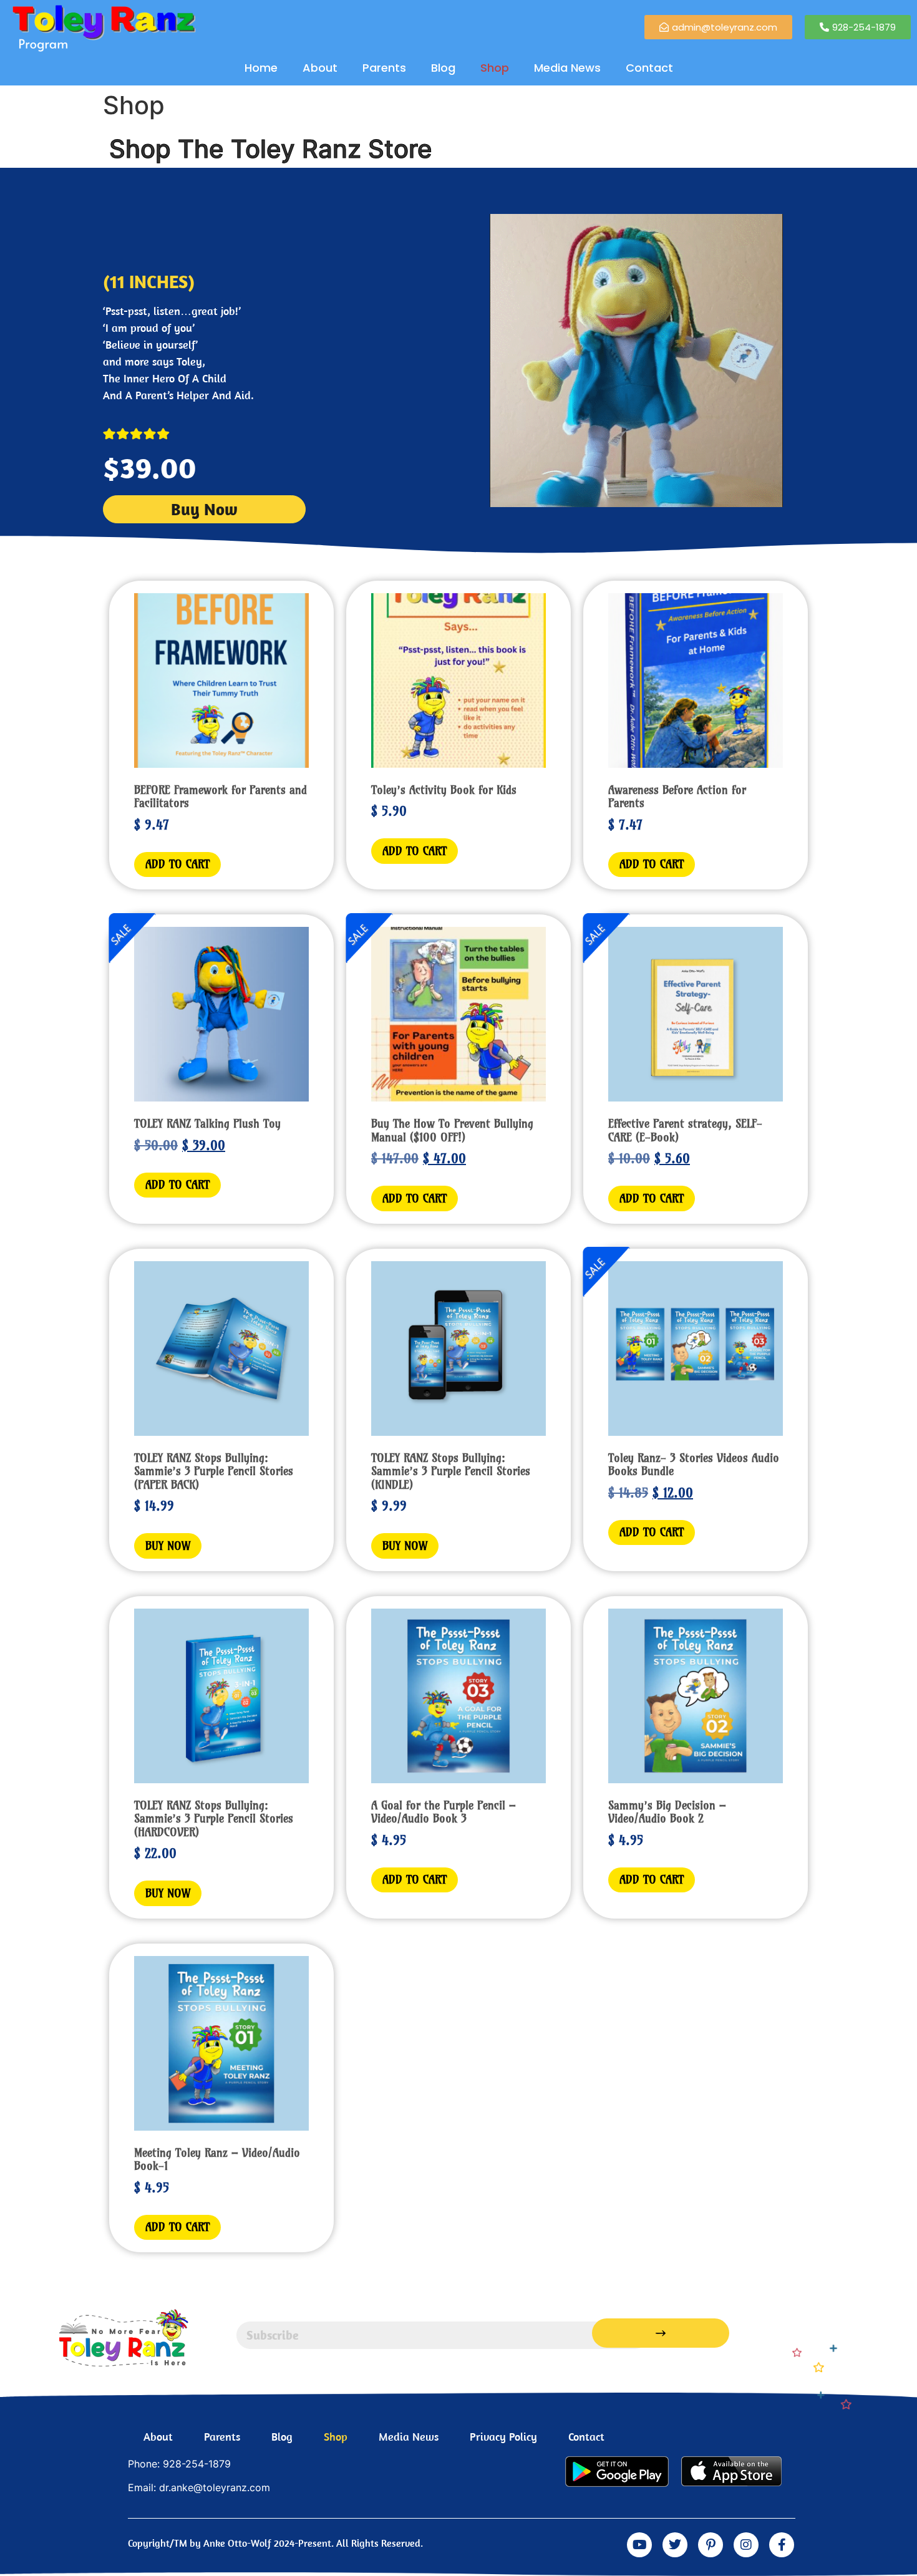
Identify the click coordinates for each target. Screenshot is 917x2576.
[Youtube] (639, 2545)
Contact (649, 68)
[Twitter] (675, 2545)
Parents (384, 68)
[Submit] (661, 2333)
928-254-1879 (197, 2464)
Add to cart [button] (177, 864)
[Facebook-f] (782, 2545)
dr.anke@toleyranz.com (215, 2487)
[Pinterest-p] (711, 2545)
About (320, 68)
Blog (443, 68)
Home (261, 68)
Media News (567, 68)
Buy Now (168, 1546)
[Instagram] (746, 2545)
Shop (495, 68)
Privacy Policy (503, 2437)
